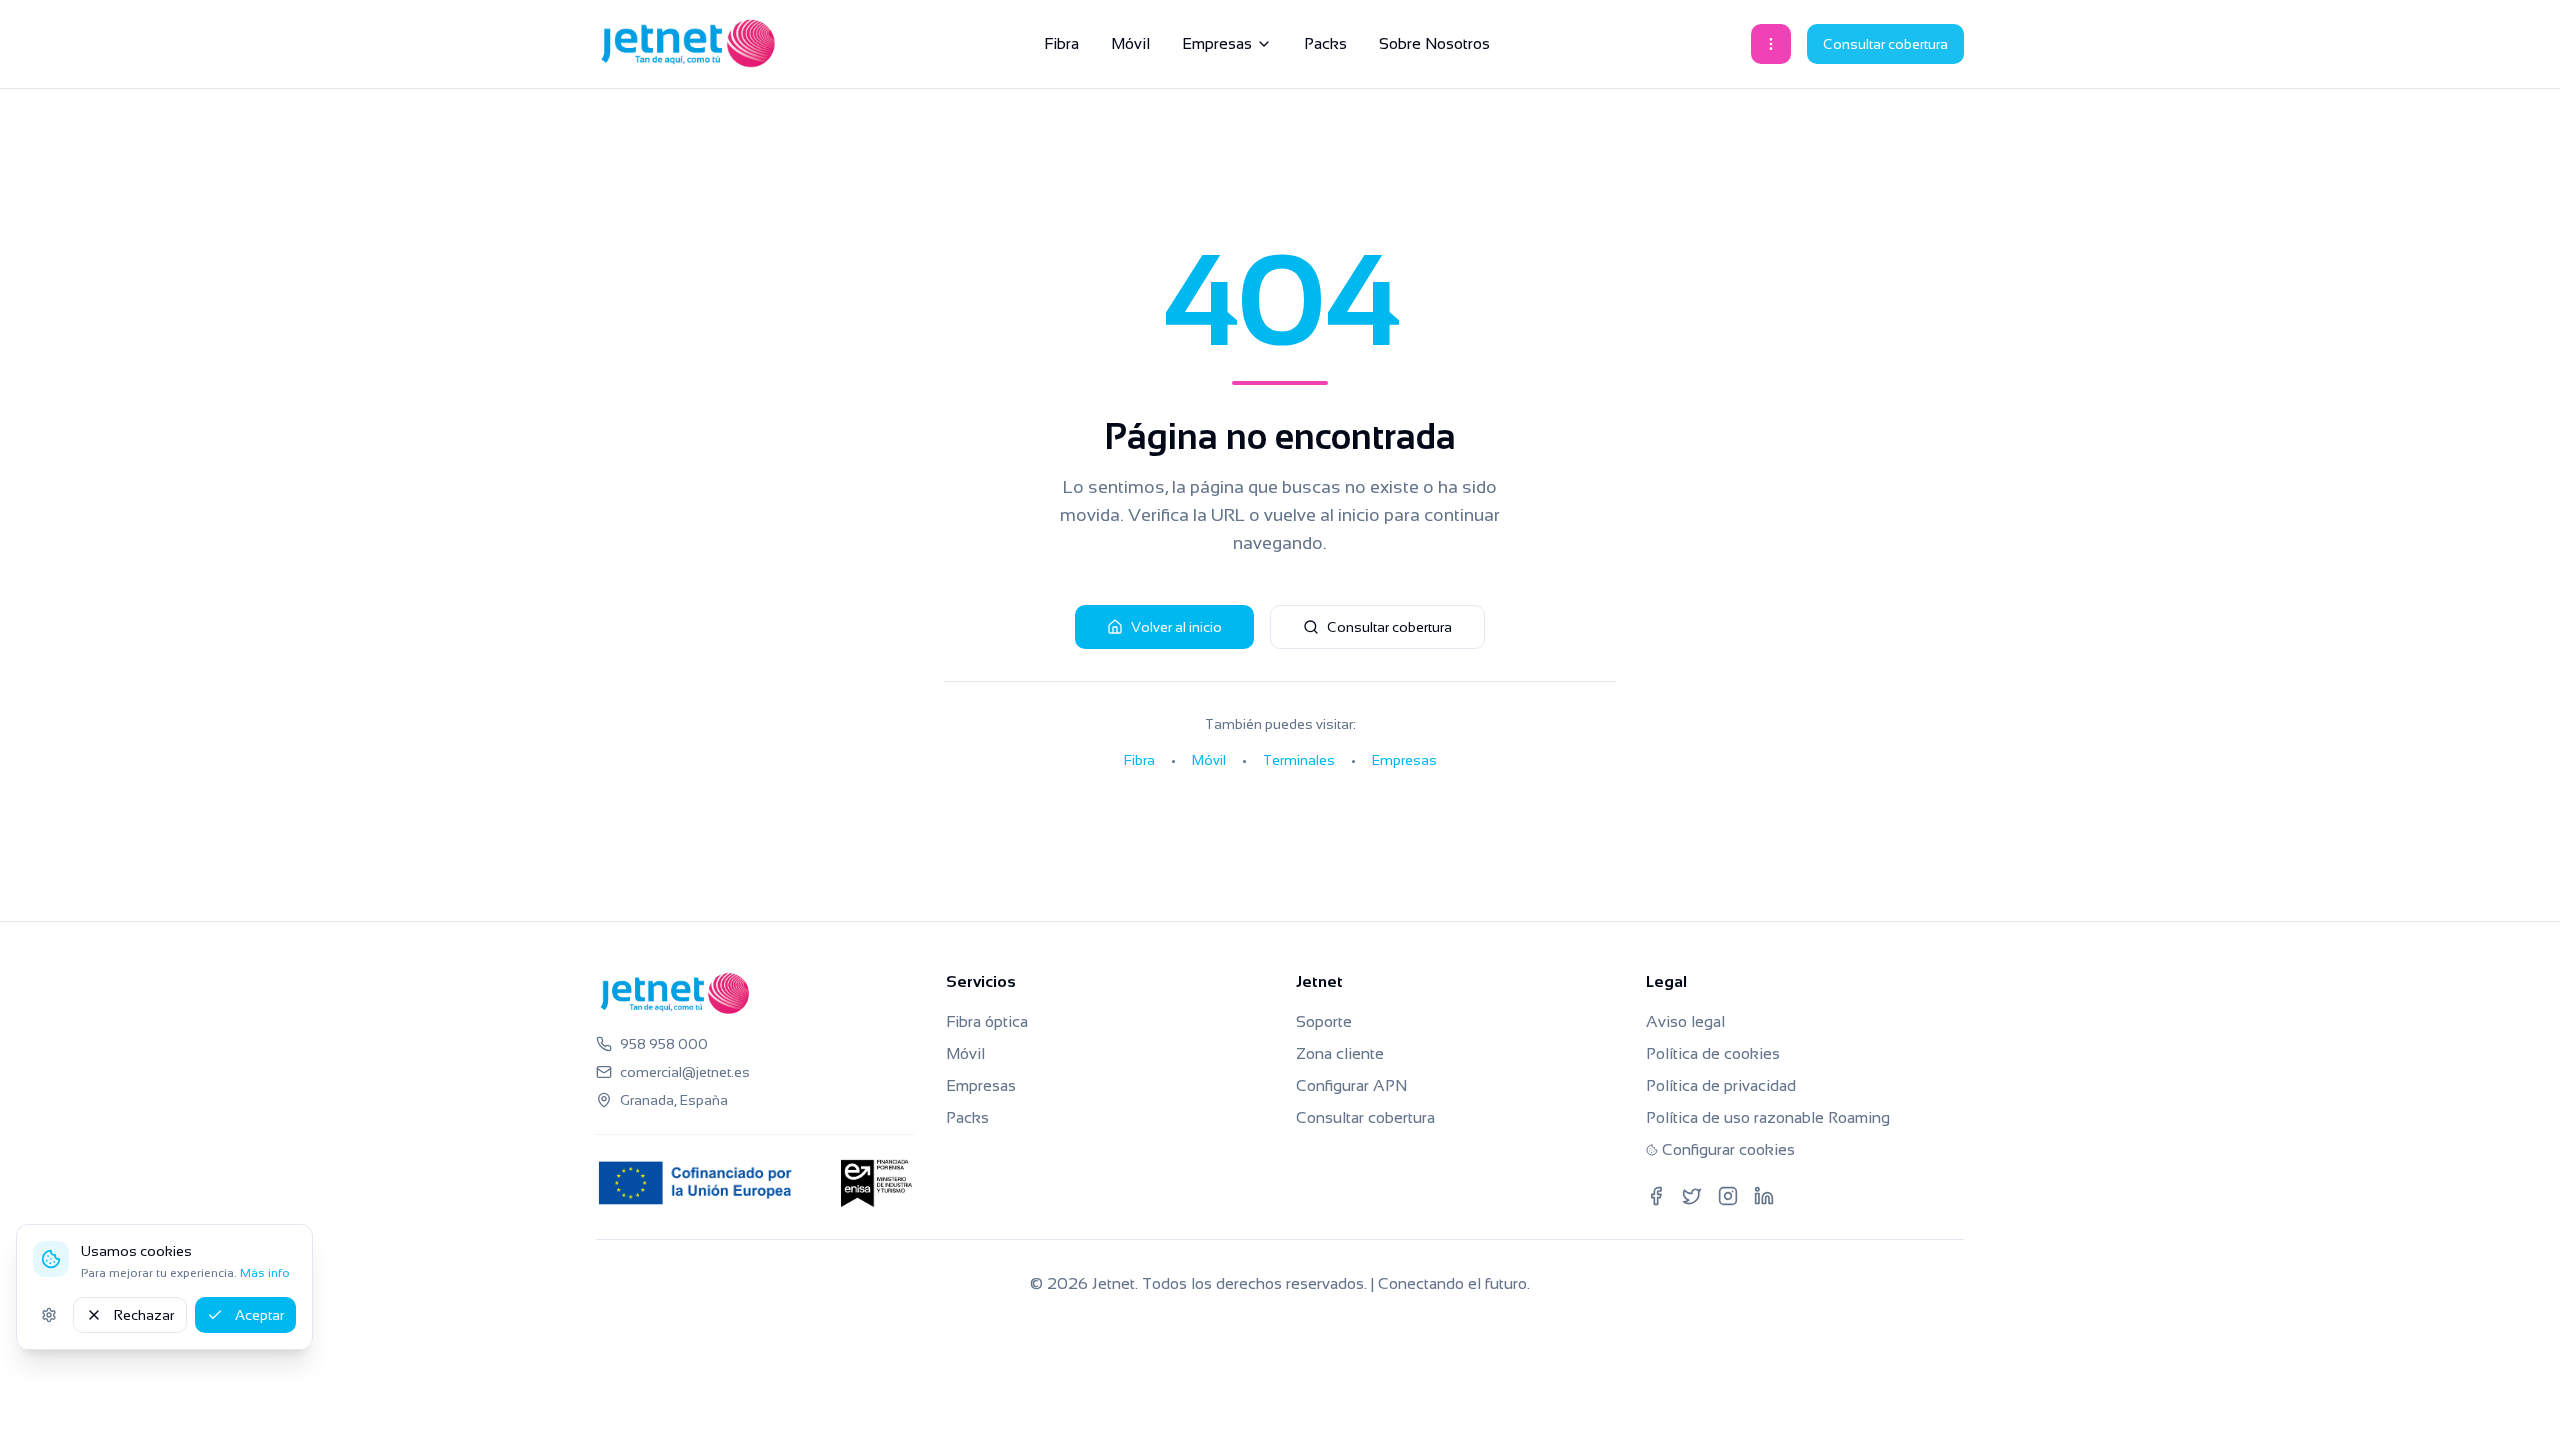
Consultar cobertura (1885, 44)
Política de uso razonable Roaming (1768, 1117)
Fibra (1061, 43)
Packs (1325, 43)
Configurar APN (1351, 1085)
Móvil (1130, 43)
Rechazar (144, 1315)
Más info (265, 1273)
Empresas (1217, 43)
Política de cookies (1713, 1053)
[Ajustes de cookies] (49, 1315)
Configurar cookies (1728, 1149)
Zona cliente (1340, 1053)
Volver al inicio (1176, 627)
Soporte (1324, 1021)
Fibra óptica (987, 1021)
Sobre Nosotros (1434, 43)
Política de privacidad (1721, 1085)
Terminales (1299, 760)
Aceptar (259, 1315)
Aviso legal (1685, 1021)
